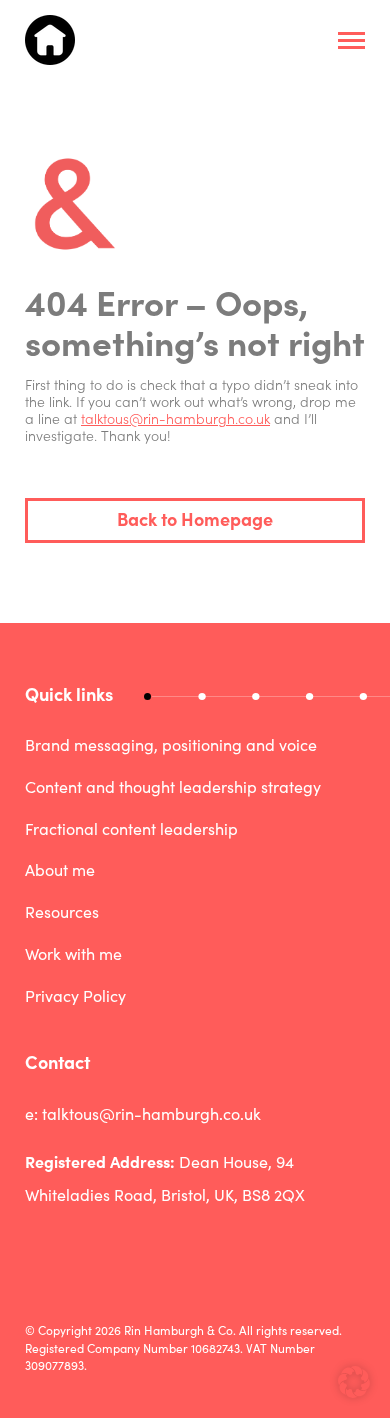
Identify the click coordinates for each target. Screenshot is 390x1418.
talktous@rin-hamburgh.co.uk (175, 418)
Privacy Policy (75, 995)
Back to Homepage (195, 518)
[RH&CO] (50, 40)
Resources (62, 911)
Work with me (73, 953)
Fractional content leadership (131, 828)
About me (60, 869)
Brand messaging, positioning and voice (171, 744)
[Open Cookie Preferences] (354, 1392)
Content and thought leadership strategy (173, 786)
